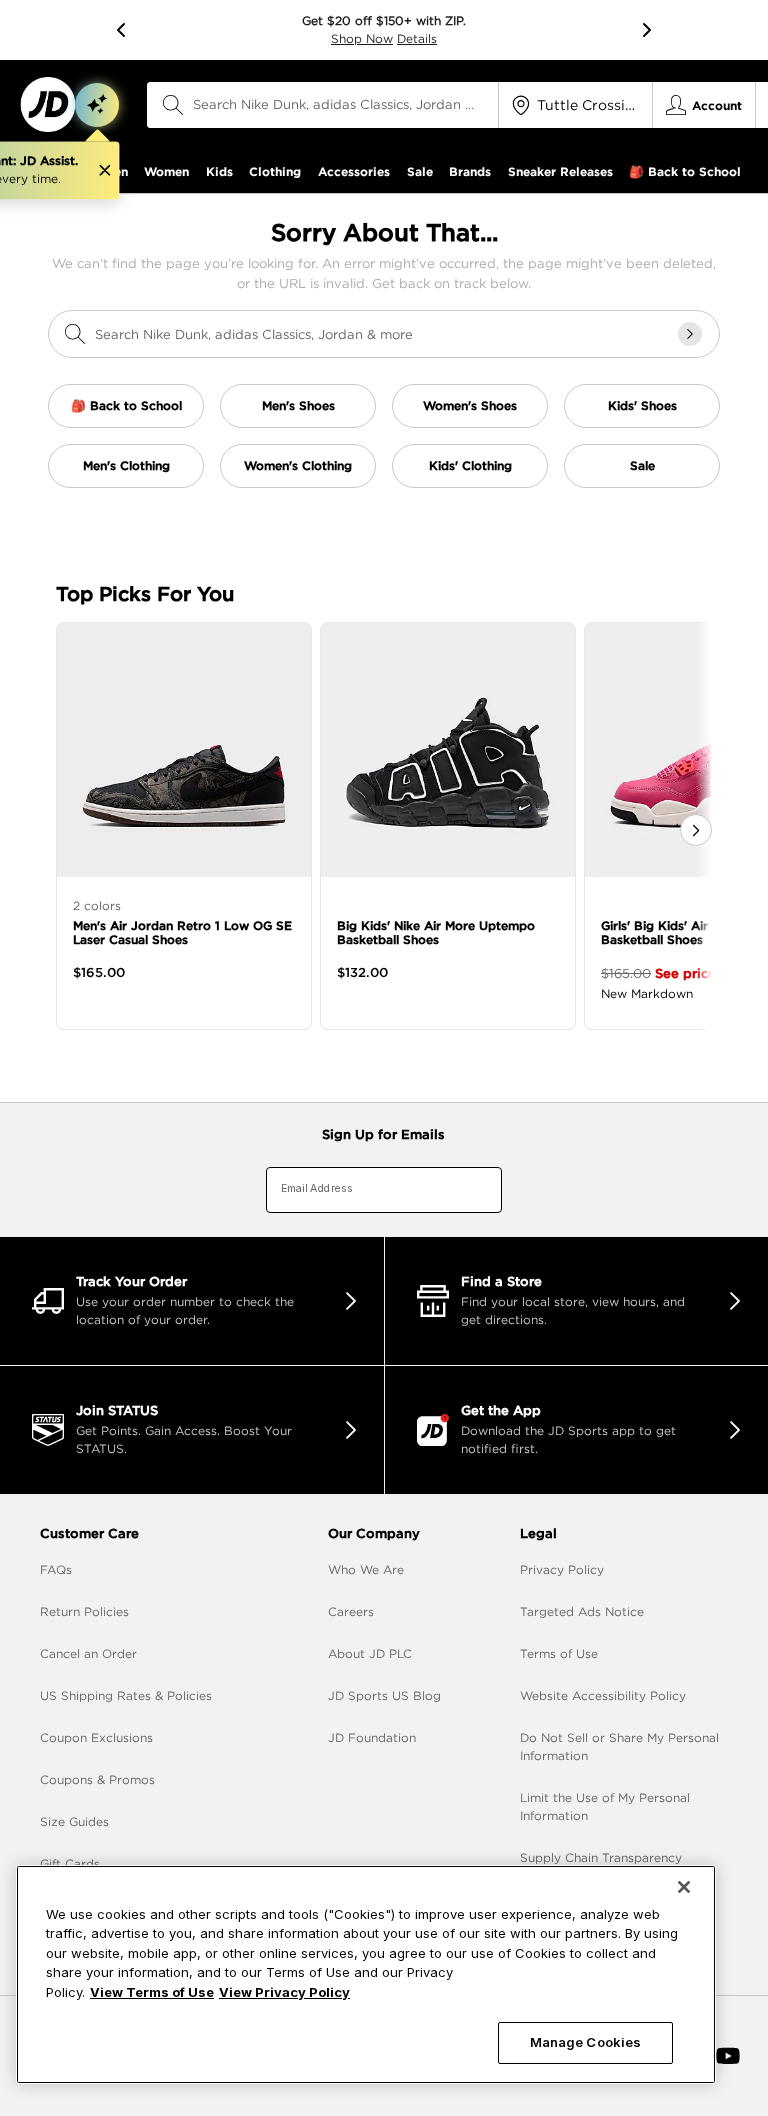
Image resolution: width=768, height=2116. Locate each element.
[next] (647, 30)
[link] (47, 104)
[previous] (121, 30)
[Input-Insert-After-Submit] (690, 334)
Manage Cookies (586, 2042)
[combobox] (323, 105)
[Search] (173, 105)
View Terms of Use (152, 1992)
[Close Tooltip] (105, 171)
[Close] (684, 1887)
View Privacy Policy (284, 1992)
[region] (366, 1974)
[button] (97, 105)
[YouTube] (728, 2056)
